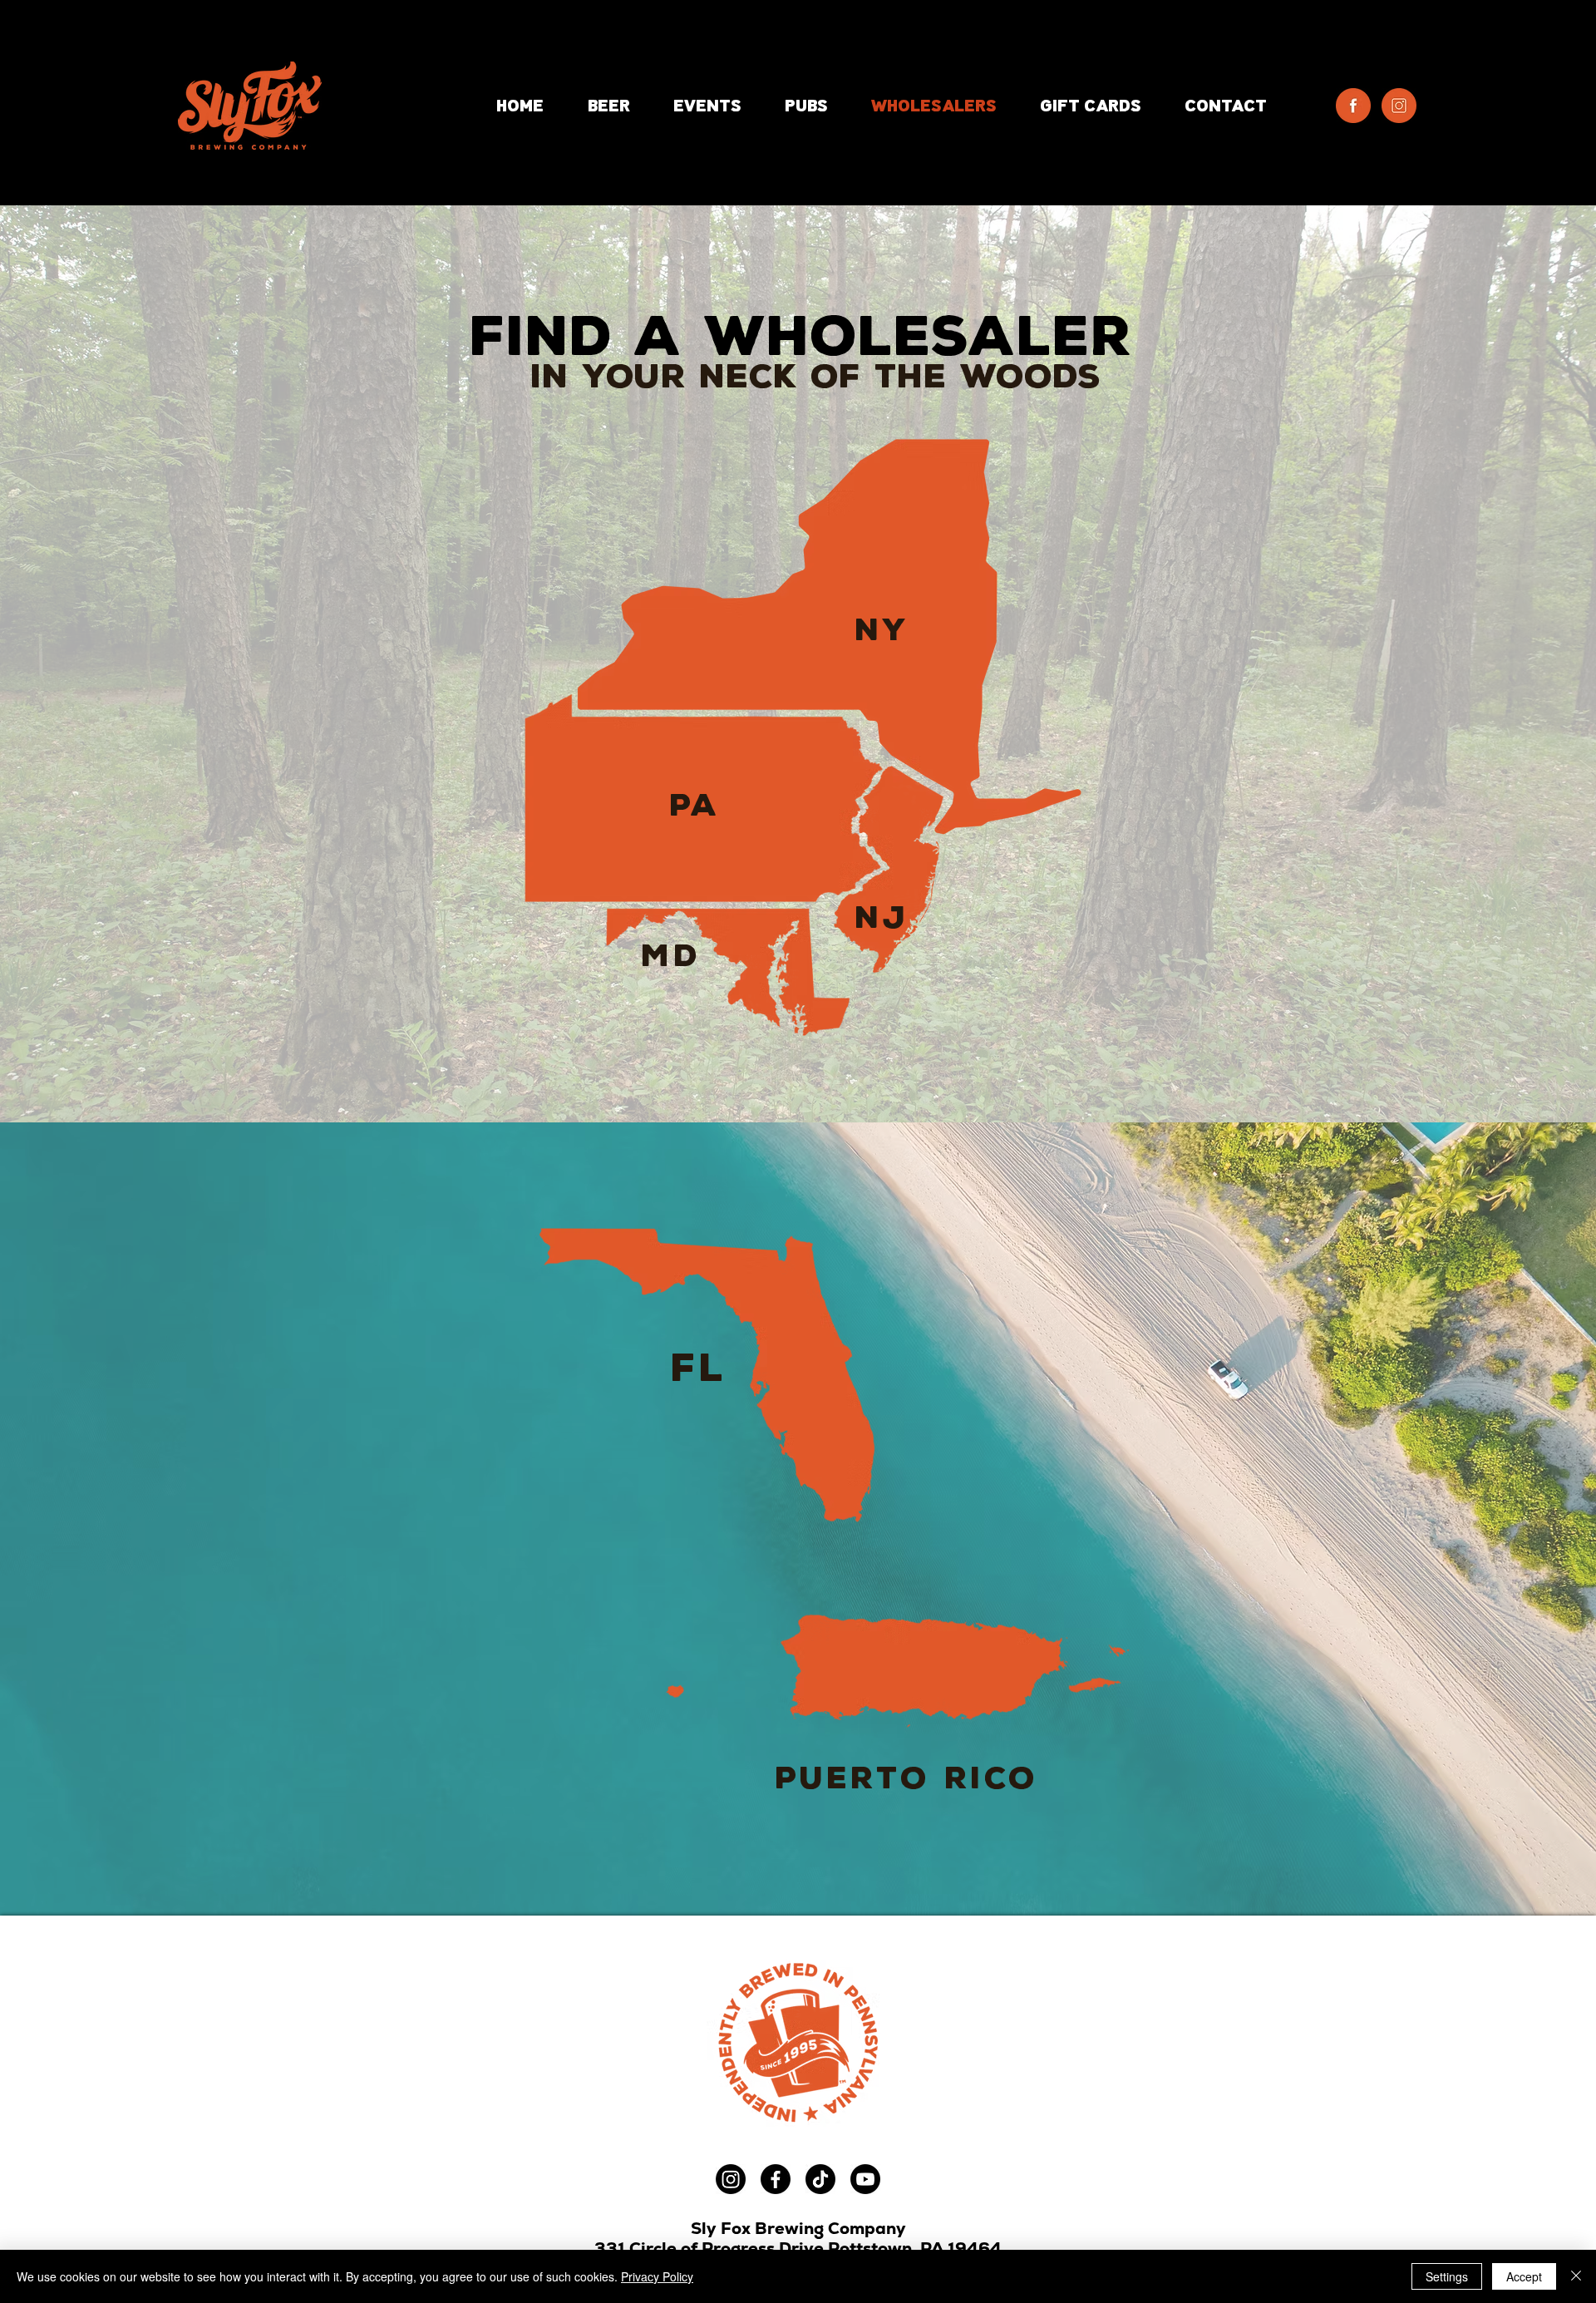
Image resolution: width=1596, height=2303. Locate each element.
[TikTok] (820, 2179)
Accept (1524, 2276)
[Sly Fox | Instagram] (1399, 106)
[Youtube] (865, 2179)
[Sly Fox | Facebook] (1353, 106)
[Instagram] (731, 2179)
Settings (1447, 2276)
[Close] (1576, 2276)
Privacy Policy (657, 2276)
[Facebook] (776, 2179)
